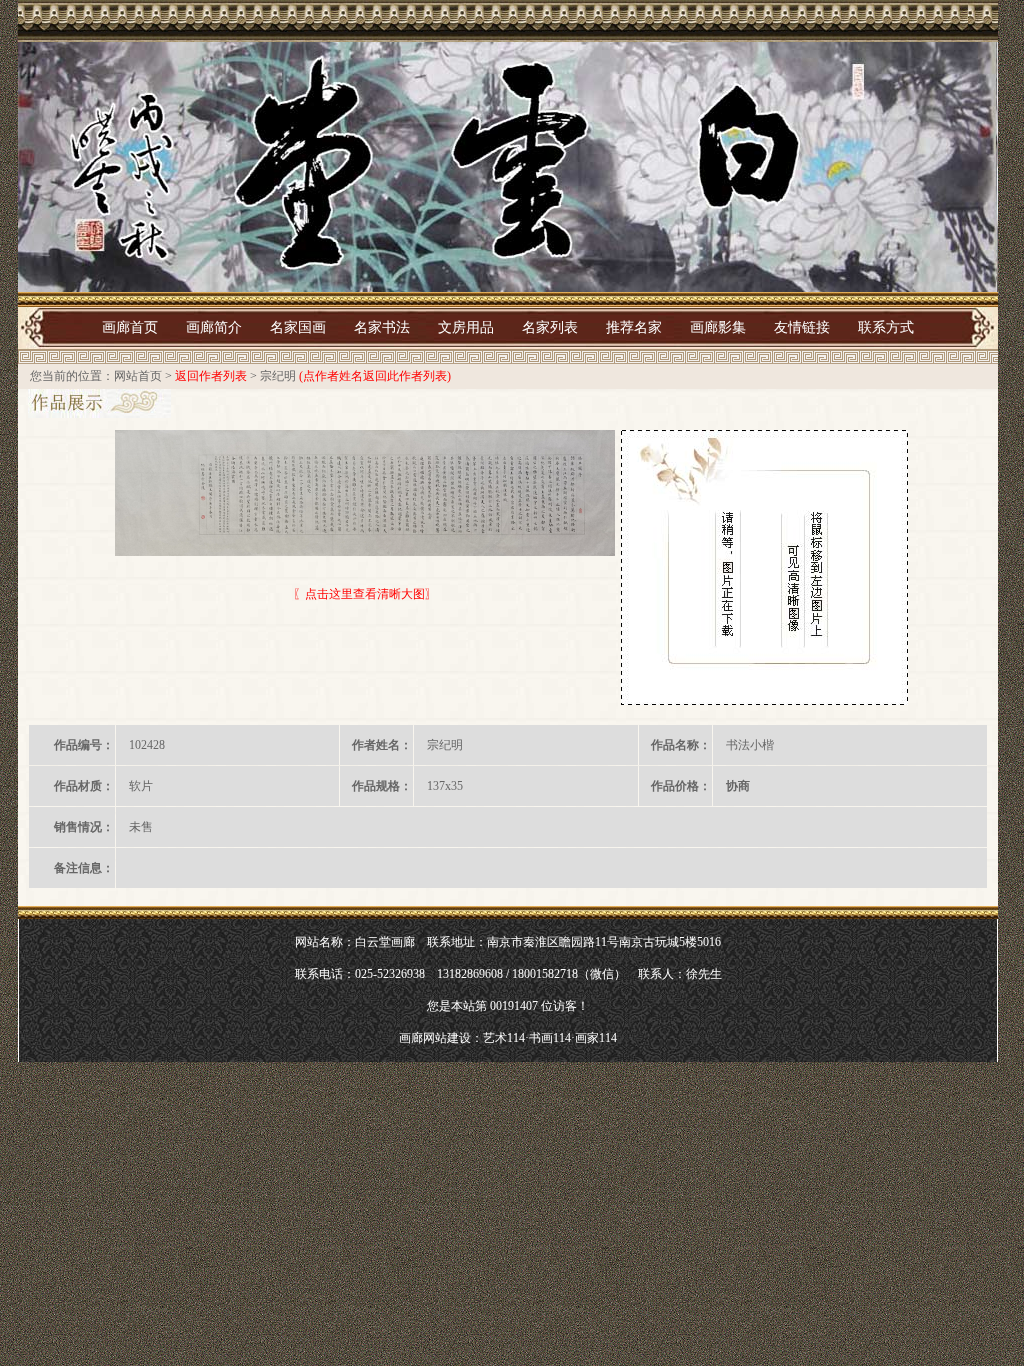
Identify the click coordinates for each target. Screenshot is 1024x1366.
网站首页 (138, 376)
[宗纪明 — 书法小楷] (365, 493)
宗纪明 (278, 376)
